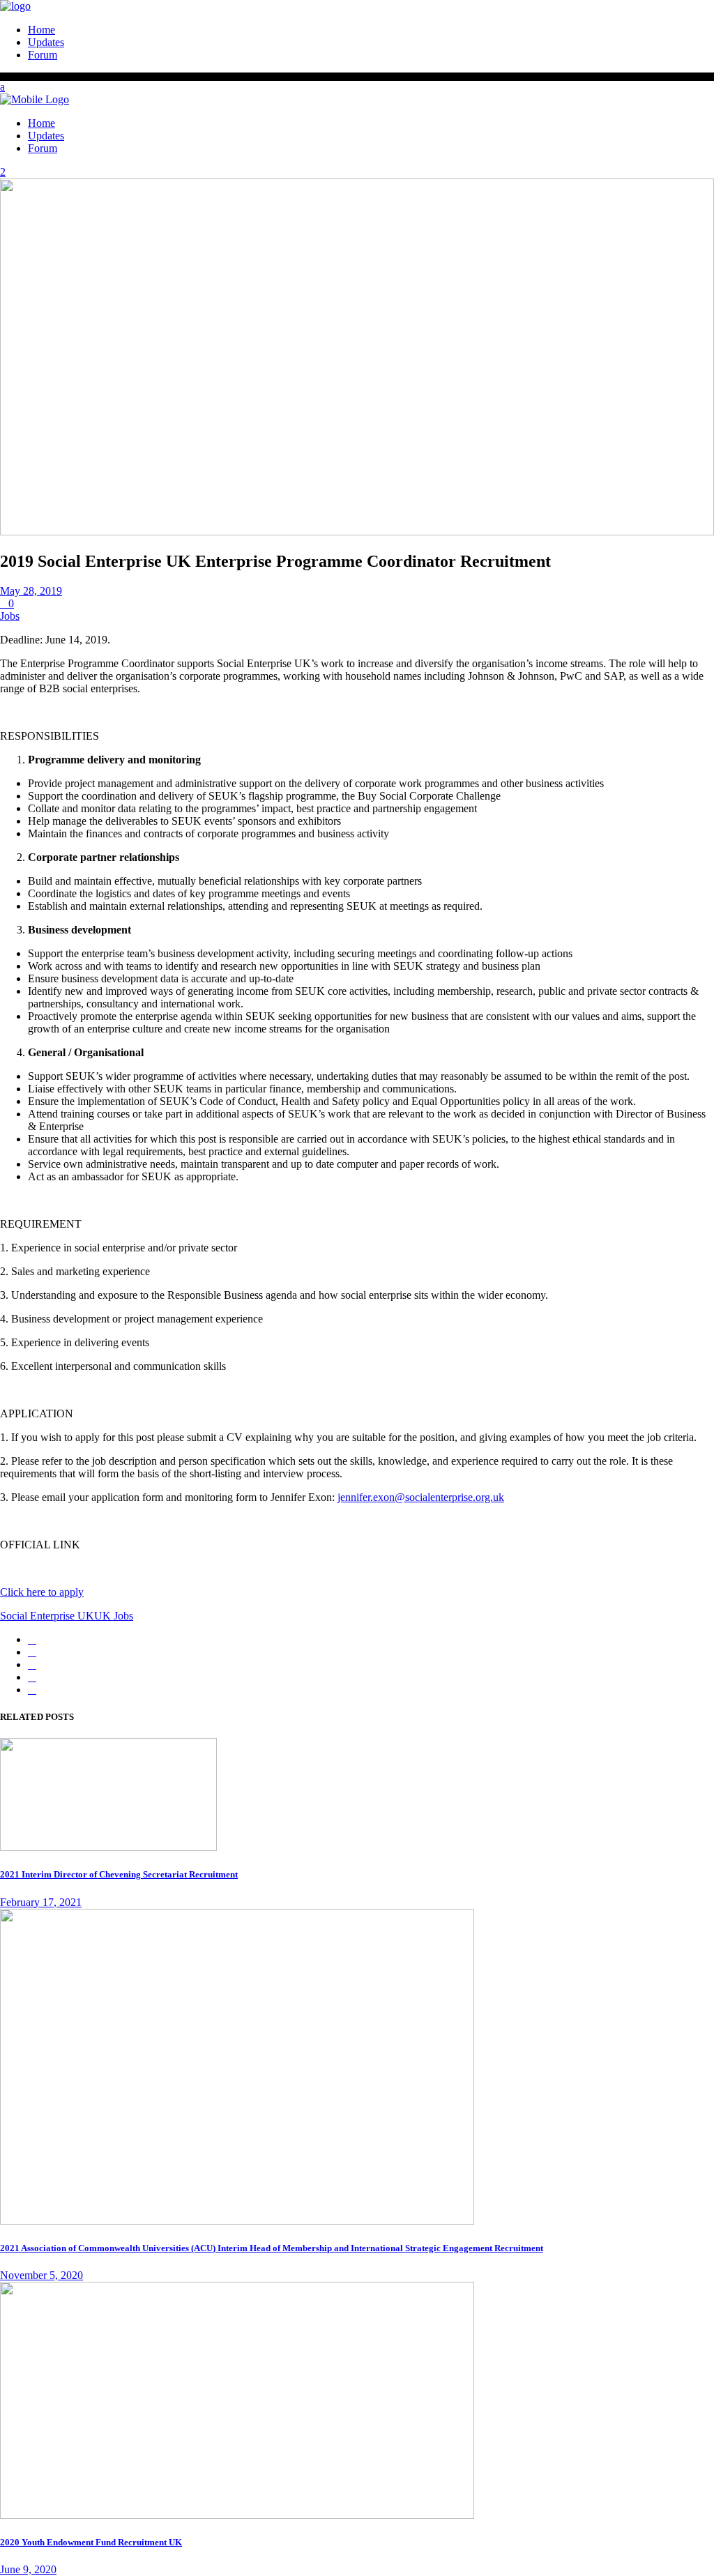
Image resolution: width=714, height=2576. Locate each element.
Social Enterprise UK (47, 1616)
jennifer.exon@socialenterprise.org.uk (421, 1497)
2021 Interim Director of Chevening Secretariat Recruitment (119, 1874)
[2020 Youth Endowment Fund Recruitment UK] (237, 2515)
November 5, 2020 (41, 2275)
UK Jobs (114, 1616)
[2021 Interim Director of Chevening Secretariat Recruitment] (108, 1847)
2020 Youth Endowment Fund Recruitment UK (91, 2542)
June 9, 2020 (28, 2569)
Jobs (10, 616)
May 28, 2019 (31, 591)
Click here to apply (42, 1592)
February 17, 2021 (41, 1902)
